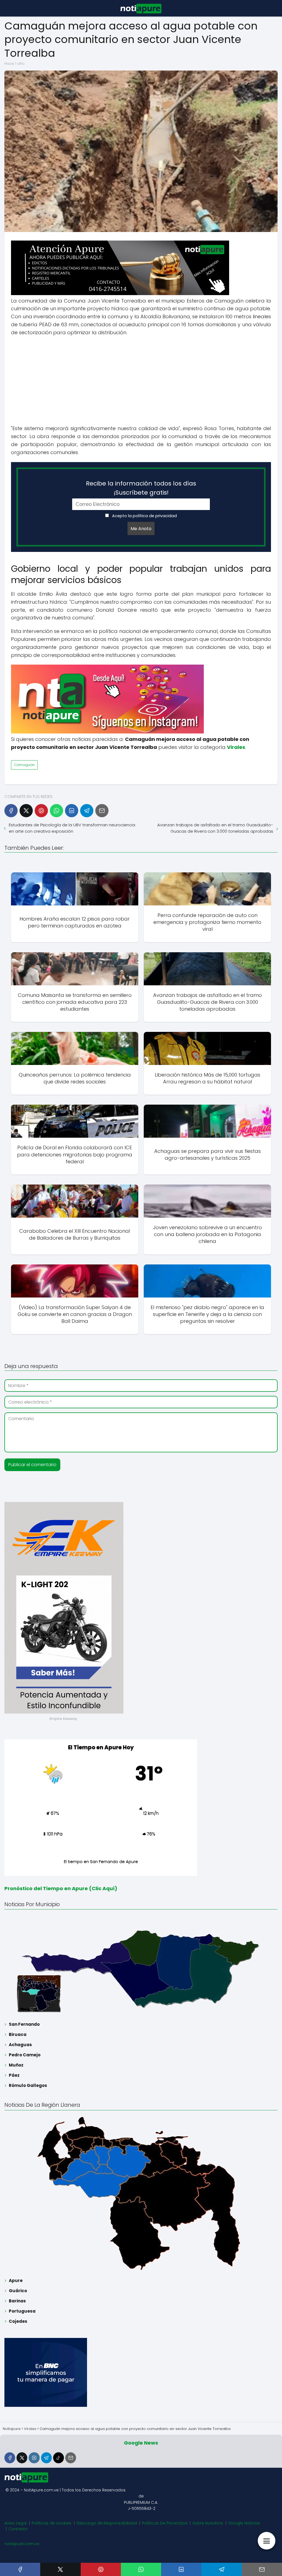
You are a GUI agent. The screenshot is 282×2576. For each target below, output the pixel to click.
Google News (141, 2443)
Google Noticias (244, 2523)
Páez (14, 2075)
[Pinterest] (41, 811)
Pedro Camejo (25, 2055)
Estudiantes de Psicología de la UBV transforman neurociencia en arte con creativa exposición (72, 828)
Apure (16, 2280)
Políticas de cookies (51, 2523)
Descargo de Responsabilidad (107, 2523)
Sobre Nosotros (208, 2523)
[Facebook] (11, 811)
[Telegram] (87, 811)
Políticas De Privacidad (165, 2523)
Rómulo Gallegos (28, 2085)
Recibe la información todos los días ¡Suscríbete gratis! (141, 488)
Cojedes (18, 2321)
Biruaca (18, 2034)
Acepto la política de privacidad (144, 516)
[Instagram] (34, 2458)
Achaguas (20, 2045)
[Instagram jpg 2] (107, 732)
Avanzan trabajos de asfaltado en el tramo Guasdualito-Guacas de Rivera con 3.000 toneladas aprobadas (215, 828)
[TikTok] (59, 2458)
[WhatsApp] (56, 811)
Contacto (18, 2529)
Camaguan (24, 765)
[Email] (102, 811)
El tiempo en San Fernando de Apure (101, 1861)
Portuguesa (22, 2311)
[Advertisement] (141, 381)
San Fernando (24, 2024)
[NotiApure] (120, 294)
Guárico (18, 2291)
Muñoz (16, 2065)
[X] (26, 811)
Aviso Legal (15, 2523)
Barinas (17, 2301)
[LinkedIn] (72, 811)
